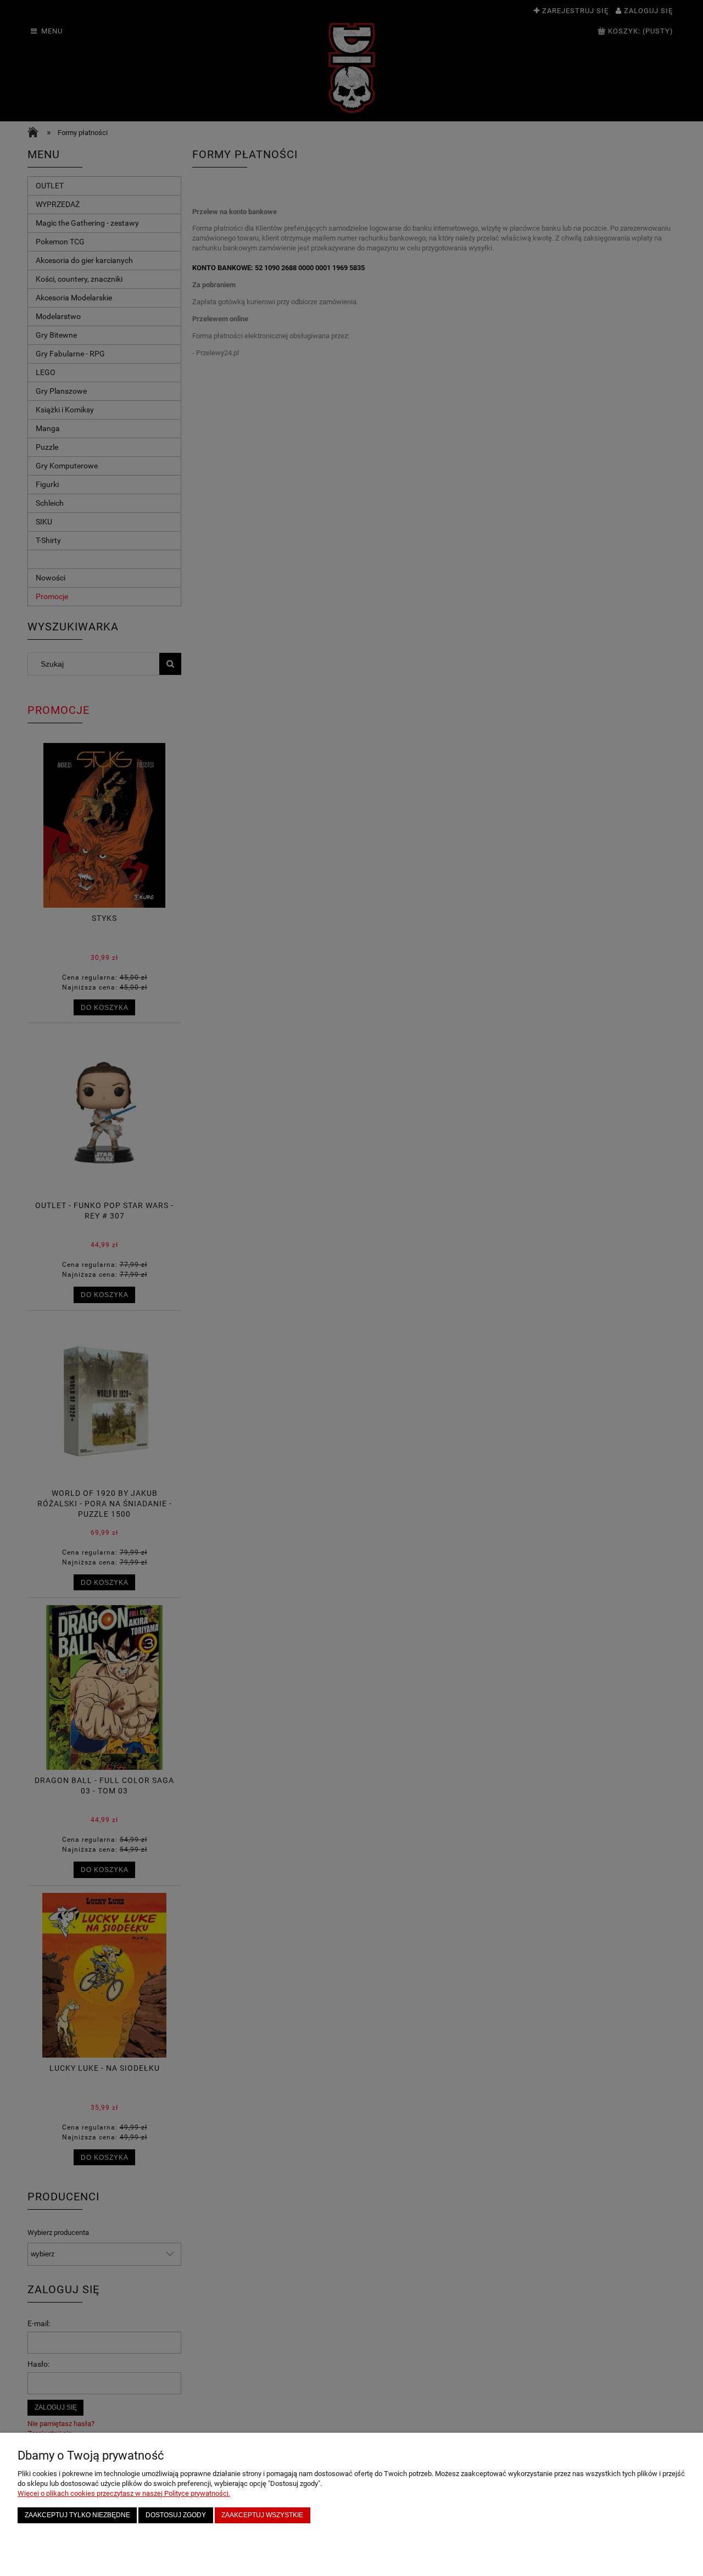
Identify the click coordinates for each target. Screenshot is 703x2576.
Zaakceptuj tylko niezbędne (77, 2515)
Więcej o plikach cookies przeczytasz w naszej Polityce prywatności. (124, 2493)
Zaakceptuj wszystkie (262, 2515)
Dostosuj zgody (176, 2515)
